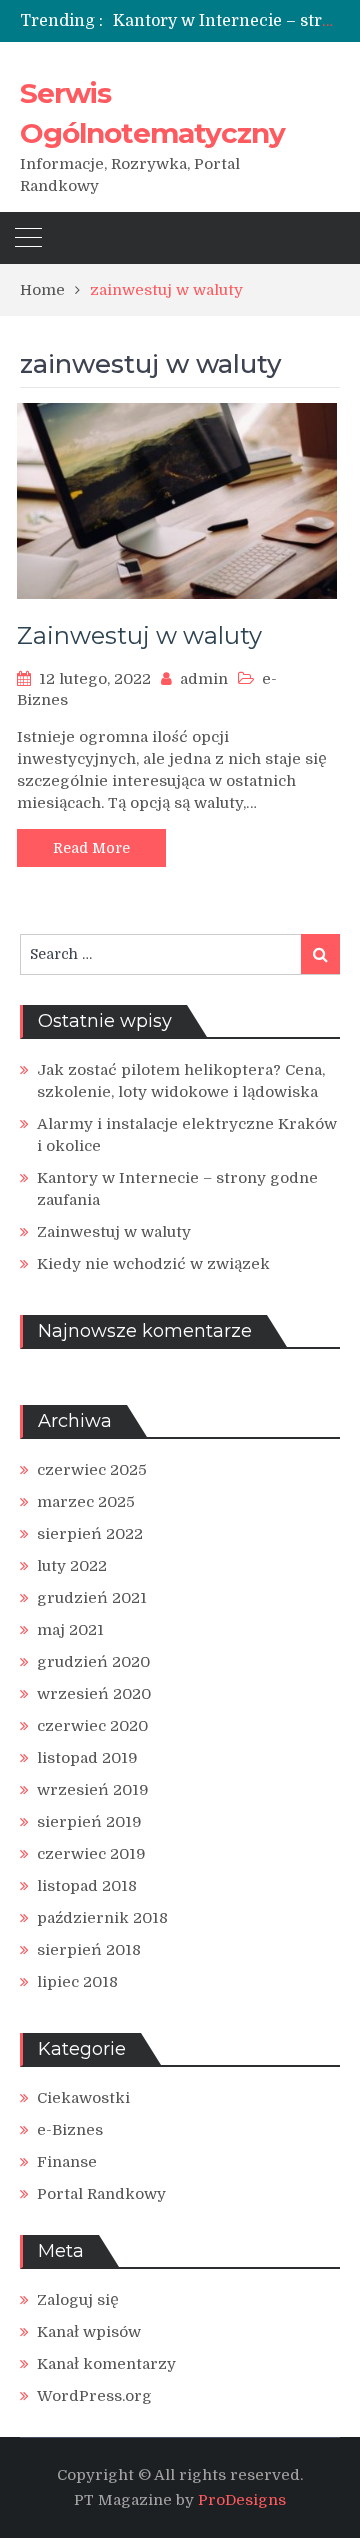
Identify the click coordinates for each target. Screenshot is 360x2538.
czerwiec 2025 (92, 1470)
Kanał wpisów (89, 2332)
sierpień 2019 (89, 1822)
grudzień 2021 (92, 1598)
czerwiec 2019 (91, 1854)
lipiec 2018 (77, 1982)
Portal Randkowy (101, 2194)
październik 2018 (102, 1918)
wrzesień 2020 (94, 1694)
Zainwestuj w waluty (139, 635)
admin (204, 679)
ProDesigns (242, 2500)
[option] (226, 21)
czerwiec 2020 (92, 1726)
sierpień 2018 (89, 1950)
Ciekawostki (83, 2098)
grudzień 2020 (93, 1662)
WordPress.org (94, 2396)
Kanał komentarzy (106, 2364)
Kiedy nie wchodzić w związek (153, 1264)
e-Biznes (70, 2130)
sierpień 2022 (90, 1534)
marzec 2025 (86, 1502)
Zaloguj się (78, 2300)
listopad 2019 (87, 1758)
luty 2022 (72, 1566)
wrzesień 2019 (93, 1790)
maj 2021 (70, 1630)
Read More (91, 848)
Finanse (67, 2162)
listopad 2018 (87, 1886)
